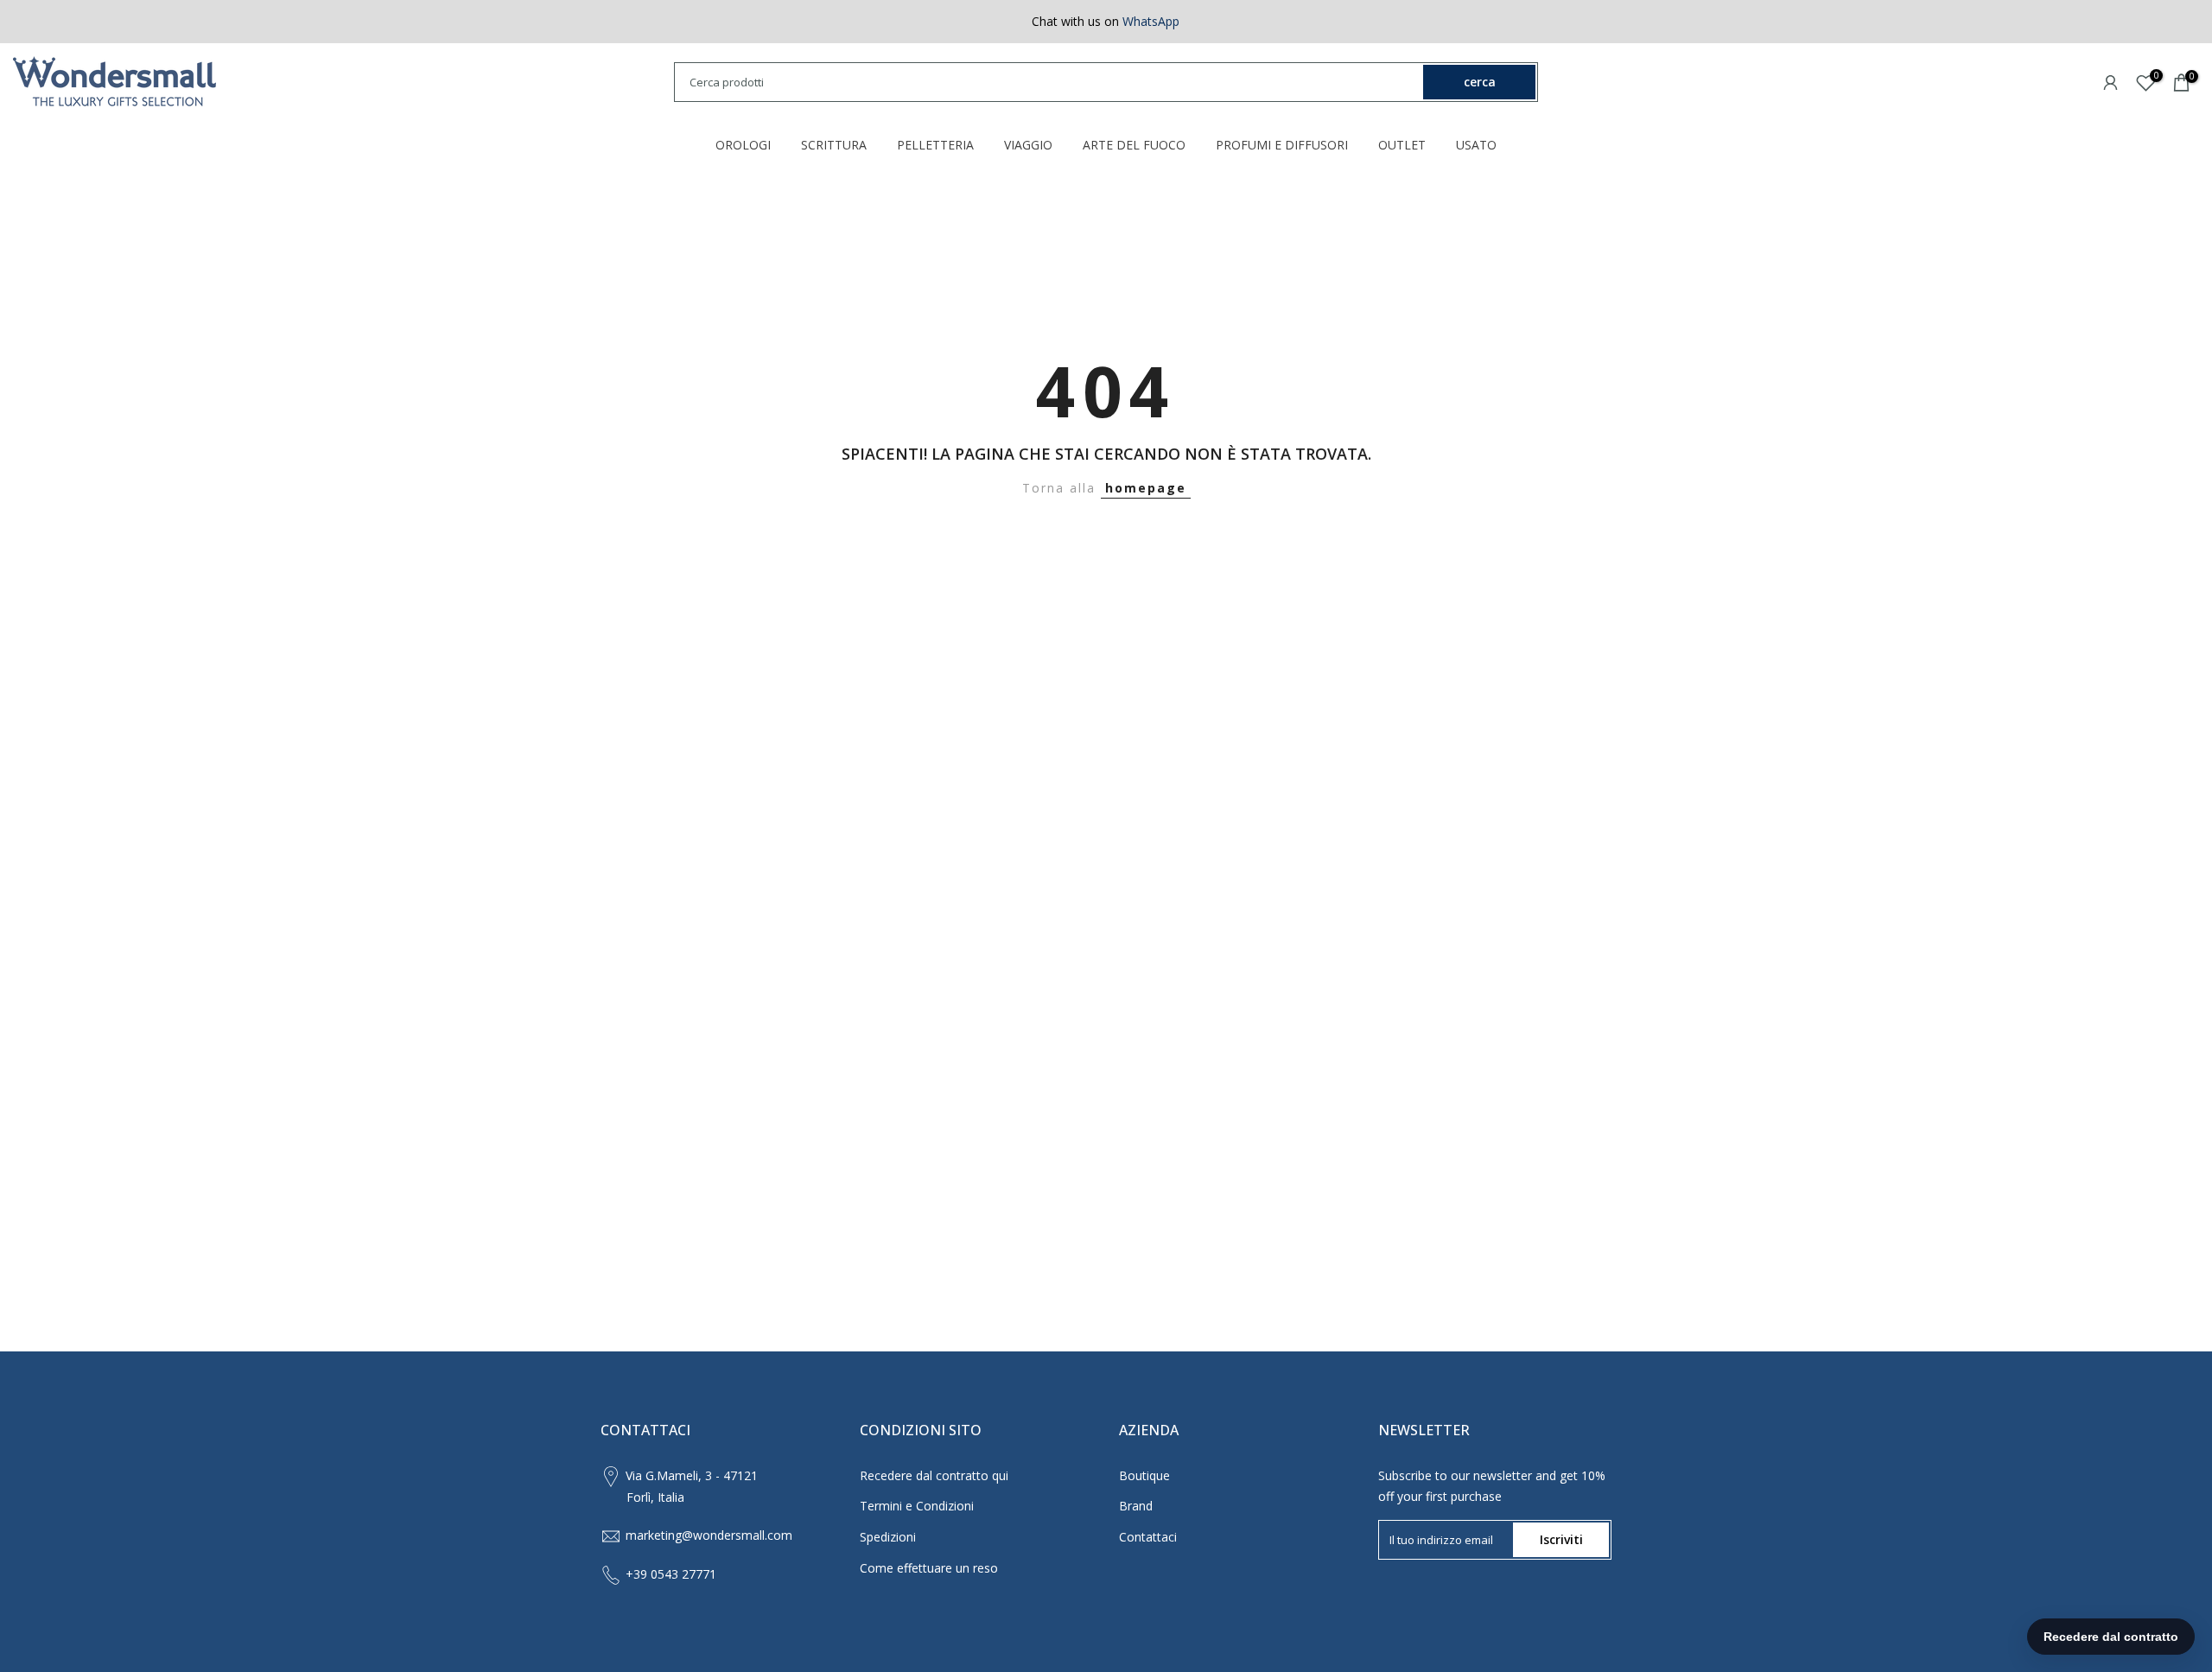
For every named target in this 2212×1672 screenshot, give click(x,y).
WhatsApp (1151, 21)
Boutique (1144, 1475)
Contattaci (1148, 1537)
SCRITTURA (834, 145)
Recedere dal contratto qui (934, 1475)
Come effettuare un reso (929, 1568)
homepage (1146, 488)
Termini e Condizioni (917, 1506)
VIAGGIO (1028, 145)
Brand (1136, 1506)
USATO (1476, 145)
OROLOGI (743, 145)
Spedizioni (888, 1537)
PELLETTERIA (935, 145)
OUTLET (1402, 145)
